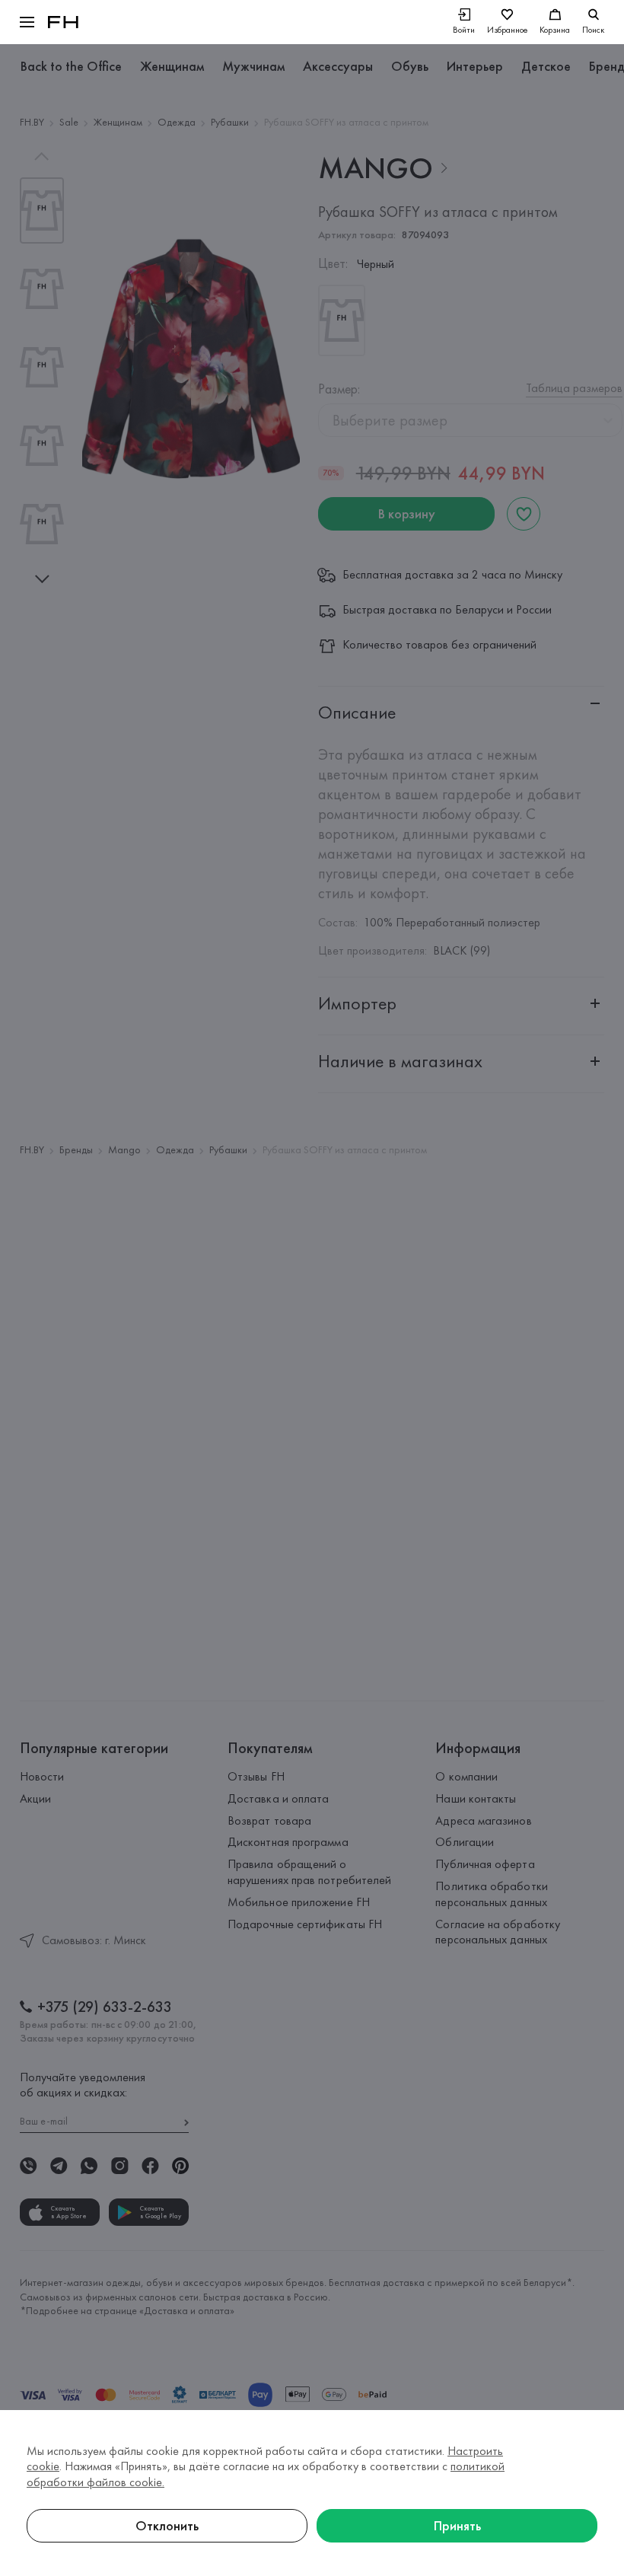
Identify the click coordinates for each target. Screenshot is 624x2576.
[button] (27, 22)
